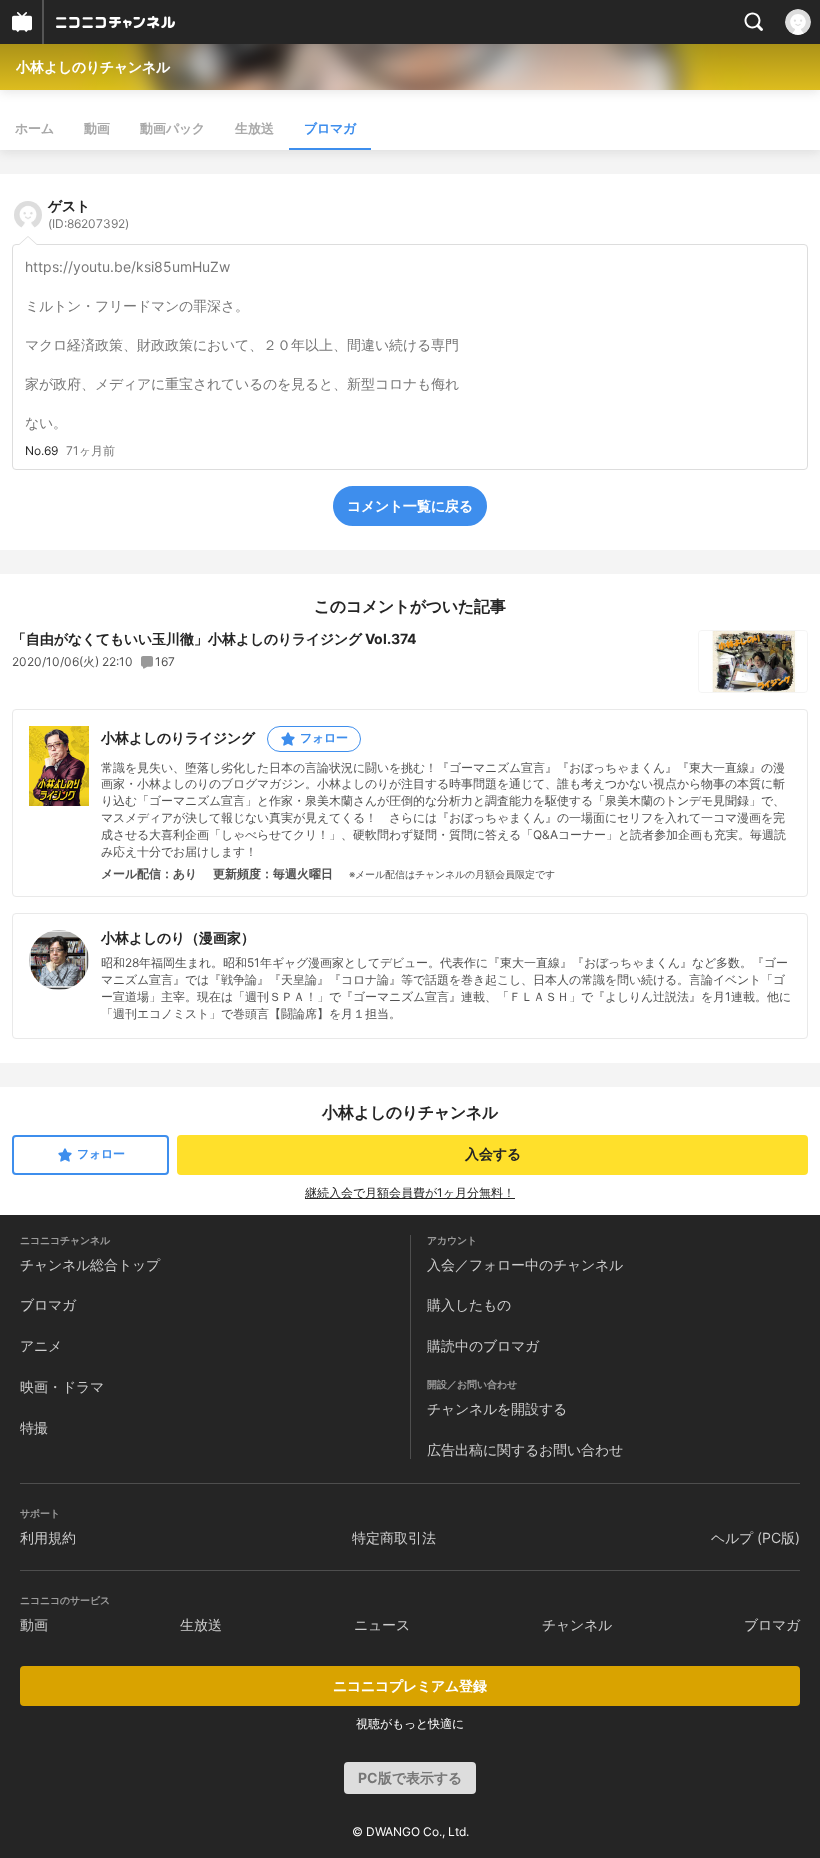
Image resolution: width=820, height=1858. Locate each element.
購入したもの (469, 1304)
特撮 (34, 1427)
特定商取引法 (394, 1537)
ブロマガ (330, 128)
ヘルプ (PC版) (755, 1537)
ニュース (382, 1624)
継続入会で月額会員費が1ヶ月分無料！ (410, 1192)
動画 (97, 128)
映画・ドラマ (62, 1386)
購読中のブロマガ (483, 1345)
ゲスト (88, 214)
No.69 (41, 451)
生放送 (254, 128)
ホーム (34, 128)
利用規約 (48, 1537)
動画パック (172, 128)
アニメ (41, 1345)
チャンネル (577, 1624)
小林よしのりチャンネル (93, 66)
